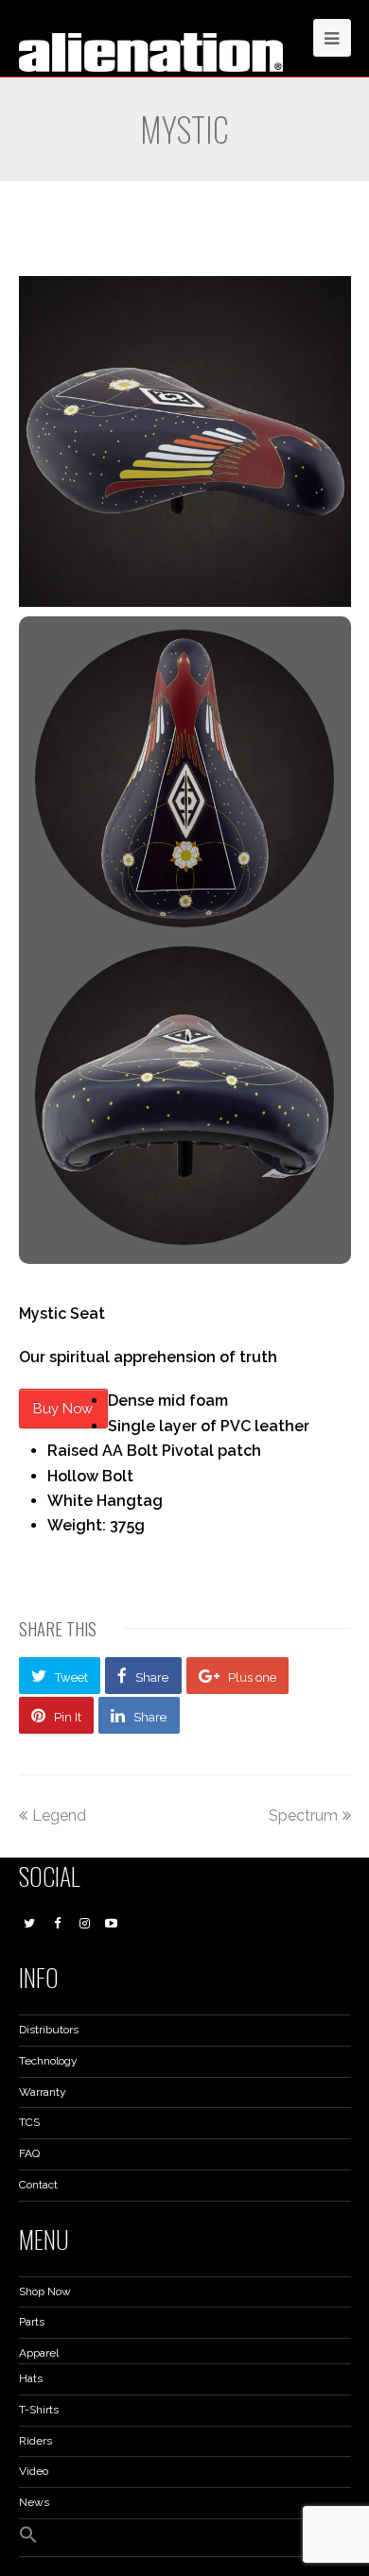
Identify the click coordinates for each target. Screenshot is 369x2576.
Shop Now (45, 2291)
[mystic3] (184, 1095)
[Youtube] (112, 1924)
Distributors (49, 2030)
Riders (35, 2441)
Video (34, 2471)
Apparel (39, 2353)
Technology (48, 2061)
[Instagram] (84, 1924)
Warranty (43, 2092)
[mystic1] (185, 441)
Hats (31, 2378)
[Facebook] (57, 1924)
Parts (32, 2322)
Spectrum (303, 1815)
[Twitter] (30, 1924)
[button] (28, 2540)
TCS (29, 2122)
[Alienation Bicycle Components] (151, 51)
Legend (59, 1815)
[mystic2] (184, 778)
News (34, 2502)
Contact (38, 2185)
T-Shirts (39, 2410)
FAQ (29, 2153)
